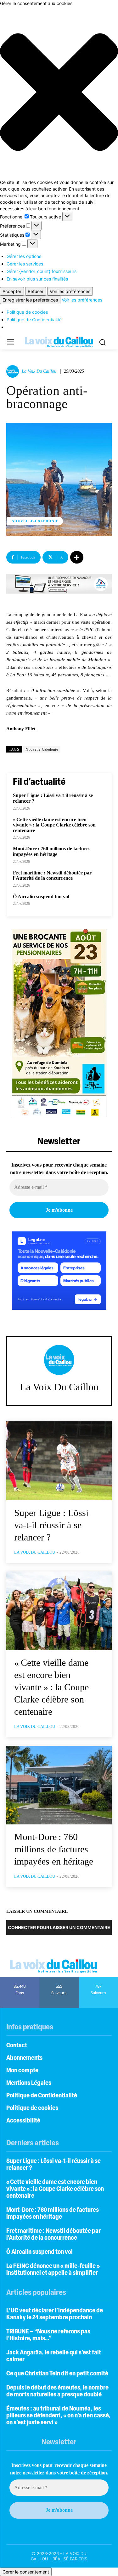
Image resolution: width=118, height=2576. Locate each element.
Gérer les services (25, 264)
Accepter (12, 291)
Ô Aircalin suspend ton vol (41, 897)
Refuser (36, 291)
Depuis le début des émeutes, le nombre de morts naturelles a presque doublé (57, 2391)
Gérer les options (24, 256)
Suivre (59, 1979)
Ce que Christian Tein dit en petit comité (57, 2374)
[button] (59, 93)
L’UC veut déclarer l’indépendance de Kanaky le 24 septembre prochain (55, 2314)
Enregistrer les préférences (30, 300)
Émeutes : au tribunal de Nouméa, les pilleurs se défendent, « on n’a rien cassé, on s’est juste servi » (58, 2416)
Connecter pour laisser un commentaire (59, 1927)
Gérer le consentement (26, 2572)
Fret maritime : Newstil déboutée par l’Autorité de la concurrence (52, 876)
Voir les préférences (70, 291)
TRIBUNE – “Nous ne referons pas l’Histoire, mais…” (48, 2335)
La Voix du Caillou (39, 371)
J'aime (20, 1979)
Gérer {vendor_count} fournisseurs (42, 271)
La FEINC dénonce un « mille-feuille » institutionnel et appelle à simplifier (53, 2270)
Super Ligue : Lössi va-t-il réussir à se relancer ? (51, 1525)
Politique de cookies (27, 312)
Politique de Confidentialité (34, 320)
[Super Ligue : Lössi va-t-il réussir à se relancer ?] (59, 1461)
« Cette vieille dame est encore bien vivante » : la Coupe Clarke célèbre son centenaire (54, 825)
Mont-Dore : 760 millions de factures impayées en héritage (52, 851)
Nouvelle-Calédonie (35, 521)
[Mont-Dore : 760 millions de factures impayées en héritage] (59, 1785)
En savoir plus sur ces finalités (37, 279)
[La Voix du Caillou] (14, 371)
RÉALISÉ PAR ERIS (70, 2559)
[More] (77, 557)
